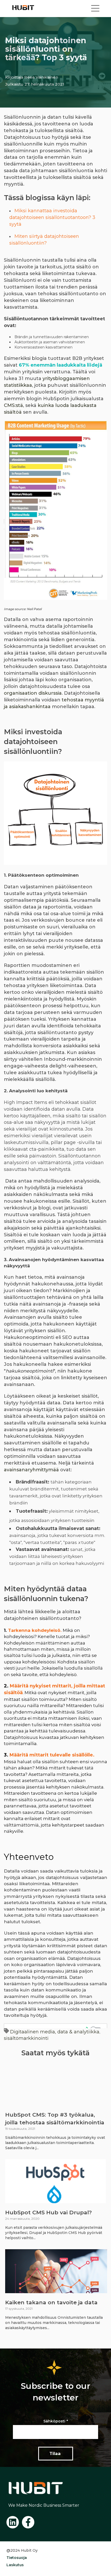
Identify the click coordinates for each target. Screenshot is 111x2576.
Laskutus (15, 2565)
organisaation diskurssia (33, 693)
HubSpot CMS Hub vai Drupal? (49, 2212)
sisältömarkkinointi (26, 2038)
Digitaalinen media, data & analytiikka (55, 2032)
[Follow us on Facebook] (28, 2522)
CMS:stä (13, 405)
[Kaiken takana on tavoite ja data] (56, 2271)
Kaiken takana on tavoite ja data (51, 2302)
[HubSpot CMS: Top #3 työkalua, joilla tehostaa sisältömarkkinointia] (55, 2083)
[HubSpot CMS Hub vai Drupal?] (55, 2181)
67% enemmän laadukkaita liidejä (61, 365)
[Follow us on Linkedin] (13, 2522)
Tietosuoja (17, 2558)
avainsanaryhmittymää (31, 1470)
